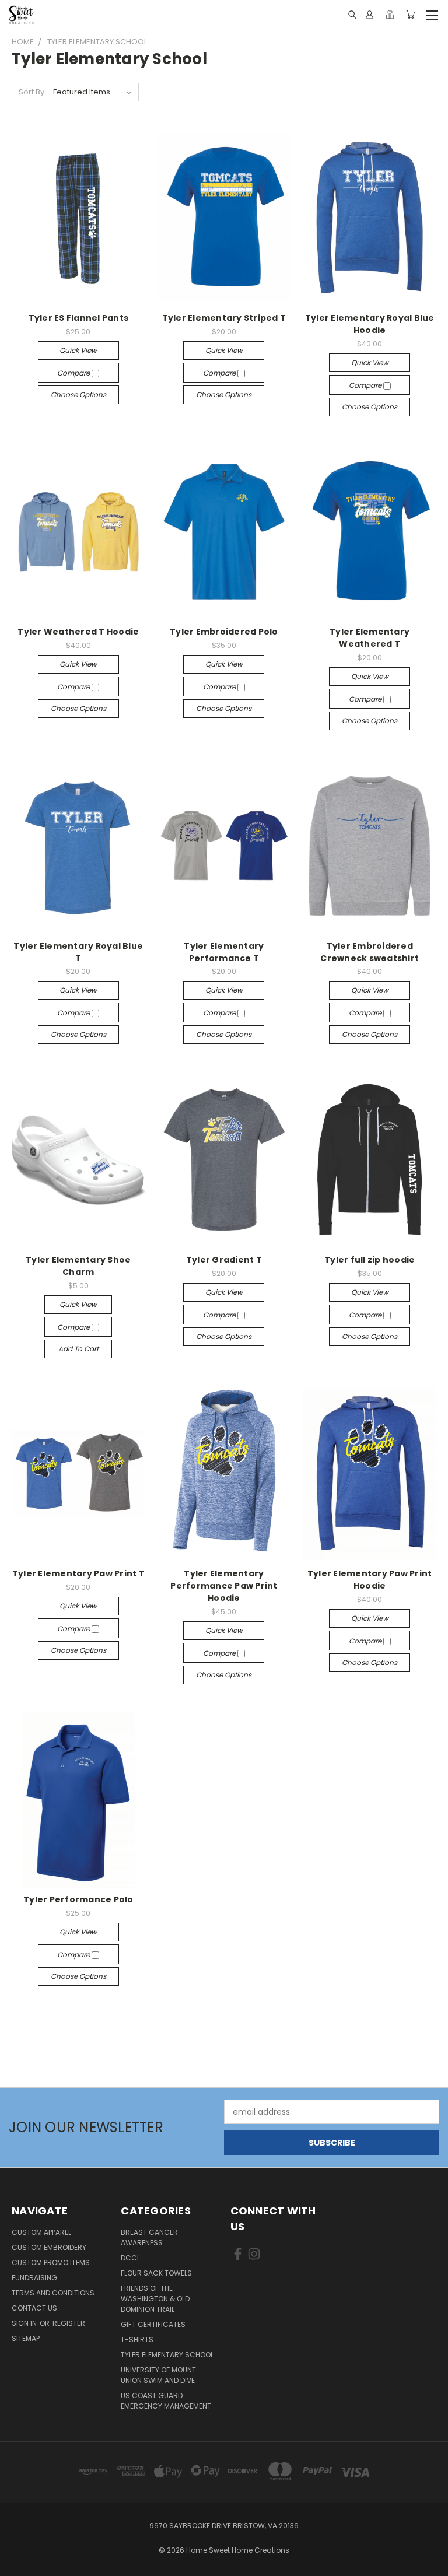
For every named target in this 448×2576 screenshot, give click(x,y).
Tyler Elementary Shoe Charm (78, 1266)
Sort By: (32, 92)
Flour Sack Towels (156, 2273)
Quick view (78, 350)
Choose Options (78, 395)
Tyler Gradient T (224, 1260)
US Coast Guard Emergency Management (166, 2401)
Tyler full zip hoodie (370, 1260)
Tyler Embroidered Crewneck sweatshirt (370, 952)
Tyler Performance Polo (78, 1899)
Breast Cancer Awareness (149, 2237)
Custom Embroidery (49, 2247)
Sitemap (26, 2338)
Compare (74, 373)
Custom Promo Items (51, 2263)
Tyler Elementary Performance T (224, 952)
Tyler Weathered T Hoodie (78, 632)
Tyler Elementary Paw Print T (78, 1573)
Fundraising (34, 2278)
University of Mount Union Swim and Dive (158, 2375)
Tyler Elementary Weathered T (370, 638)
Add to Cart (78, 1349)
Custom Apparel (41, 2232)
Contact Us (34, 2308)
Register (69, 2323)
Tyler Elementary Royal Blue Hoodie (370, 324)
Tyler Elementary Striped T (224, 318)
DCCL (130, 2258)
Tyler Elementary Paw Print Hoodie (370, 1580)
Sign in (25, 2323)
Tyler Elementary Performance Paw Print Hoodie (224, 1586)
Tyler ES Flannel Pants (79, 318)
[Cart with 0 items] (410, 15)
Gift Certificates (153, 2324)
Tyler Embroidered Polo (224, 632)
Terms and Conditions (53, 2293)
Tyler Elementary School (167, 2355)
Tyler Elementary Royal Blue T (78, 952)
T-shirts (137, 2340)
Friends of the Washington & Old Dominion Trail (155, 2299)
